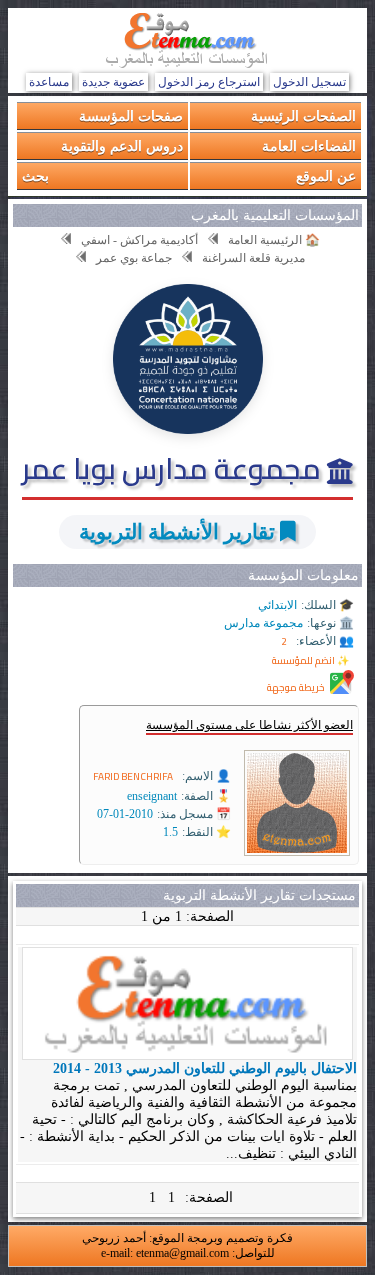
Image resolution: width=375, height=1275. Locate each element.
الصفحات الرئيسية (303, 115)
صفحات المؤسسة (131, 115)
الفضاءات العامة (309, 145)
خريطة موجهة (296, 687)
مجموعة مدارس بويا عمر (174, 468)
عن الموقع (326, 175)
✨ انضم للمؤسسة (310, 660)
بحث (35, 175)
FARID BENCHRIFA (133, 776)
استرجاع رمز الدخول (209, 82)
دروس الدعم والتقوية (122, 145)
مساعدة (49, 82)
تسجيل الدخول (309, 82)
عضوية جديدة (113, 82)
